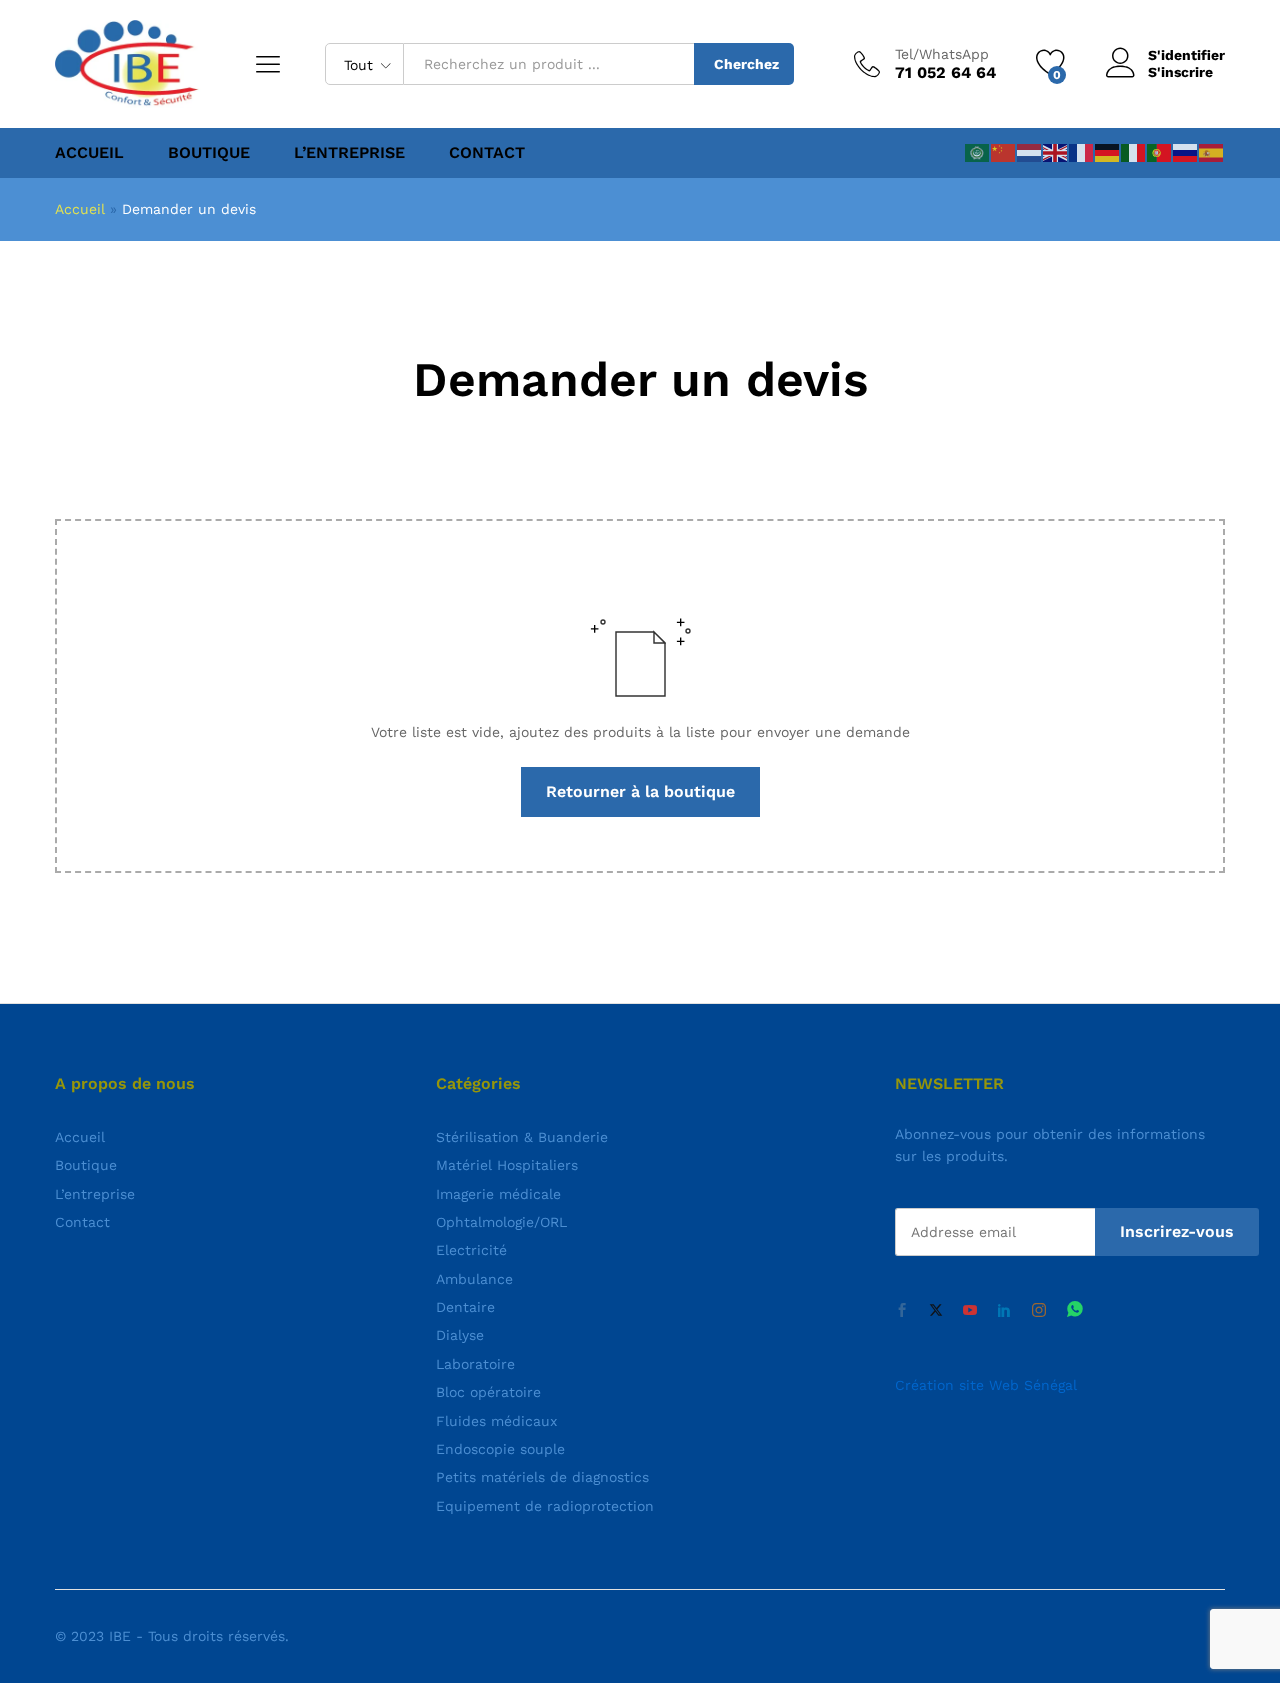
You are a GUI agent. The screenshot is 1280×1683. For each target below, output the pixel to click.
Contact (487, 153)
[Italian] (1134, 152)
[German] (1108, 152)
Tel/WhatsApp (942, 54)
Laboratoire (475, 1364)
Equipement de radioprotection (545, 1506)
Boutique (209, 153)
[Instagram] (1039, 1311)
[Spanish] (1212, 152)
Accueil (89, 153)
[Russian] (1186, 152)
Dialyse (460, 1335)
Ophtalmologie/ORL (501, 1222)
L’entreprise (349, 153)
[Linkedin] (1004, 1311)
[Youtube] (970, 1311)
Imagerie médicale (498, 1194)
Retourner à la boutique (640, 791)
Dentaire (465, 1307)
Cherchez (746, 64)
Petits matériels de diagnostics (542, 1477)
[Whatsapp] (1075, 1310)
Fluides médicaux (496, 1421)
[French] (1082, 152)
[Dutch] (1030, 152)
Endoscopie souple (500, 1449)
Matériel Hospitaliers (507, 1165)
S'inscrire (1180, 72)
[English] (1056, 152)
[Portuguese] (1160, 152)
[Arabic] (978, 152)
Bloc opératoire (488, 1392)
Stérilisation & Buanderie (522, 1137)
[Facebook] (902, 1311)
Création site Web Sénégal (986, 1385)
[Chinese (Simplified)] (1004, 152)
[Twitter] (936, 1311)
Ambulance (474, 1279)
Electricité (471, 1250)
